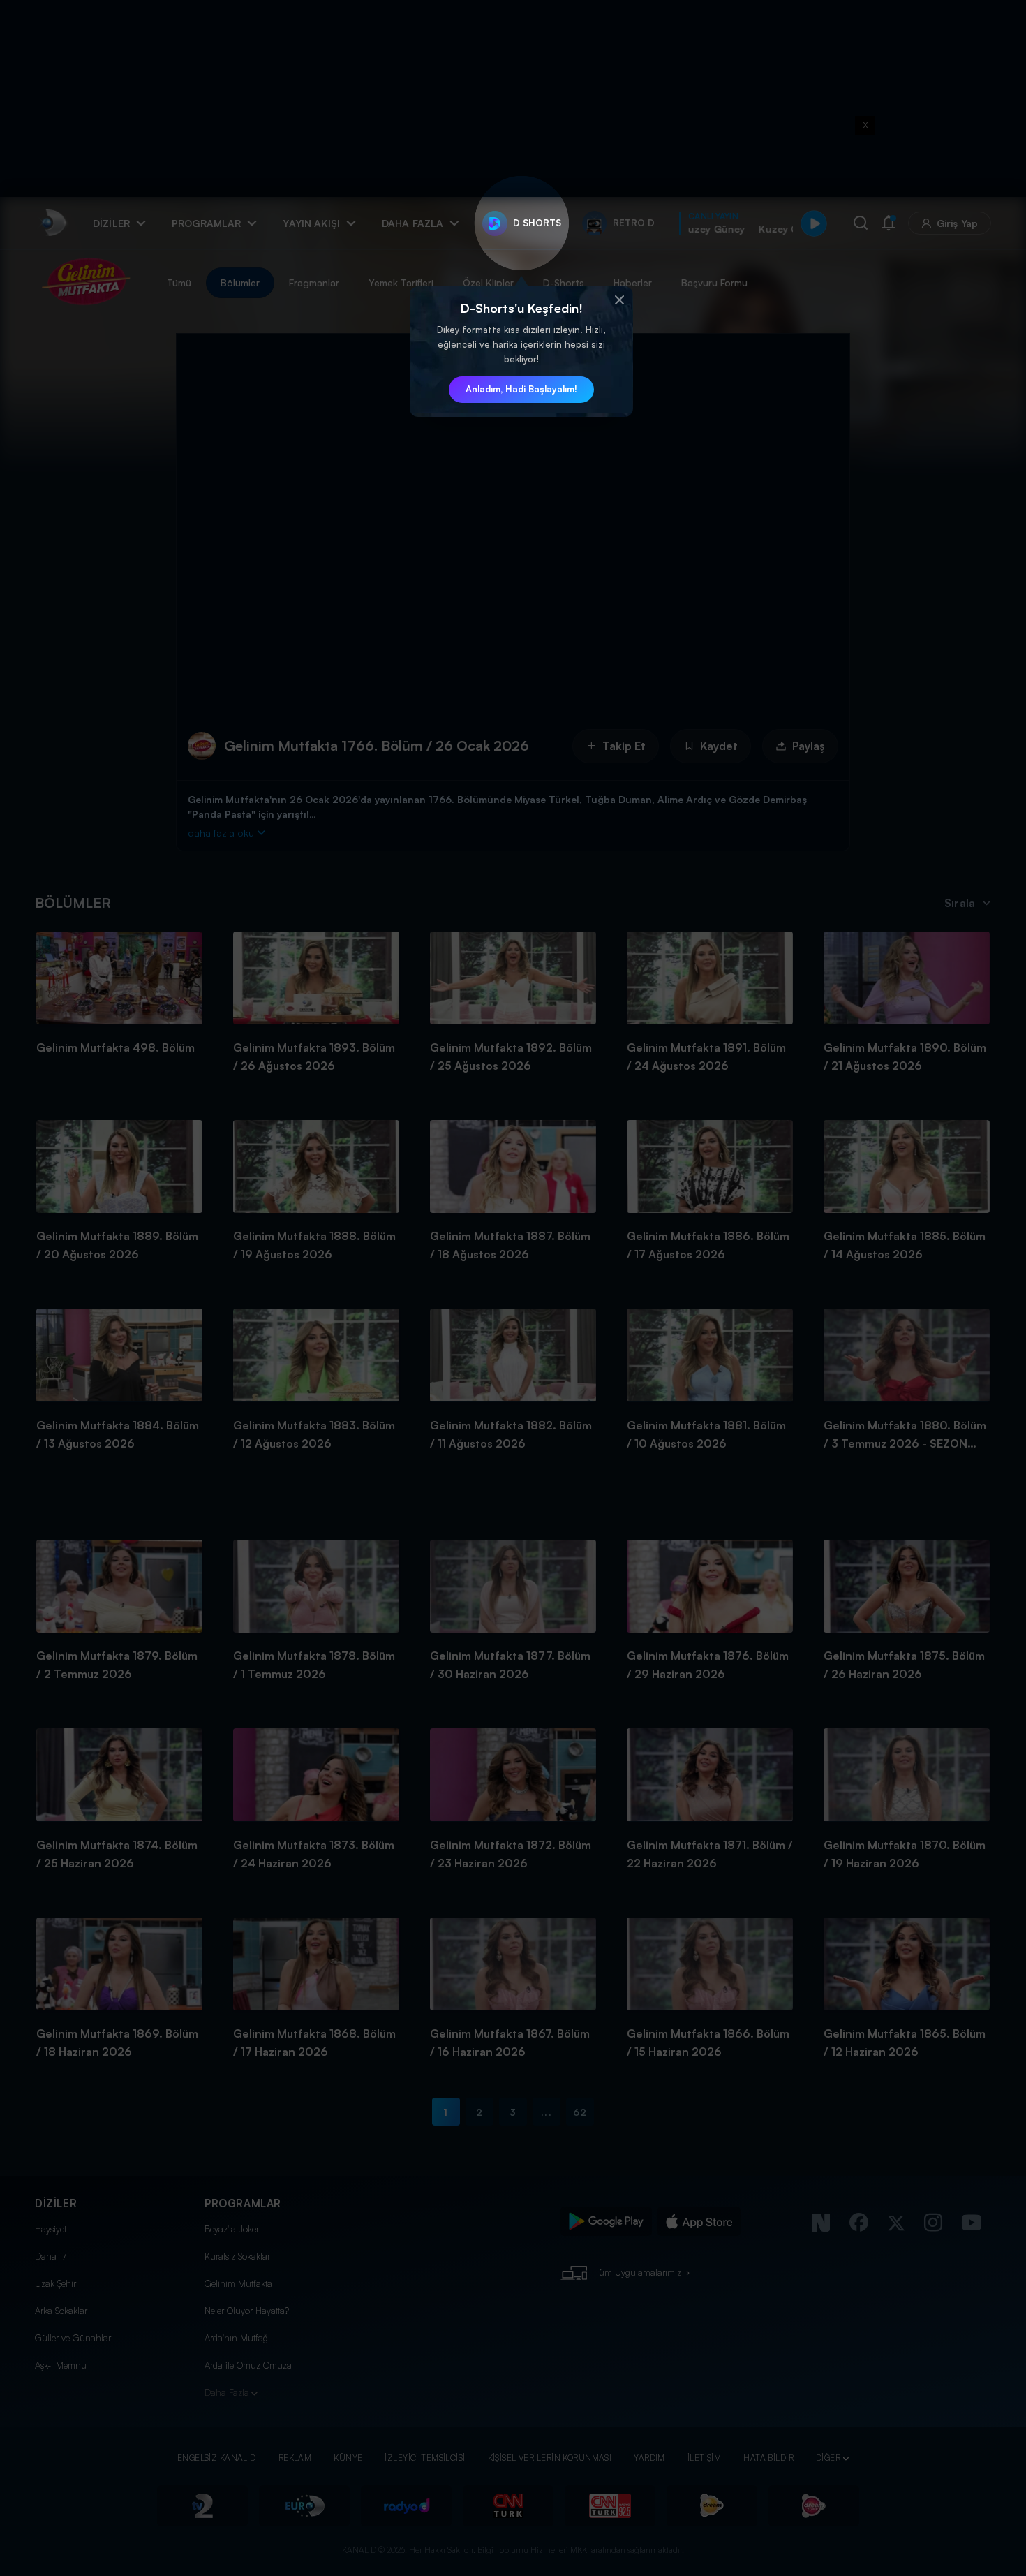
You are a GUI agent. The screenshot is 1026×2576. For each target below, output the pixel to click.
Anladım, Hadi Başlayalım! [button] (521, 389)
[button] (619, 300)
